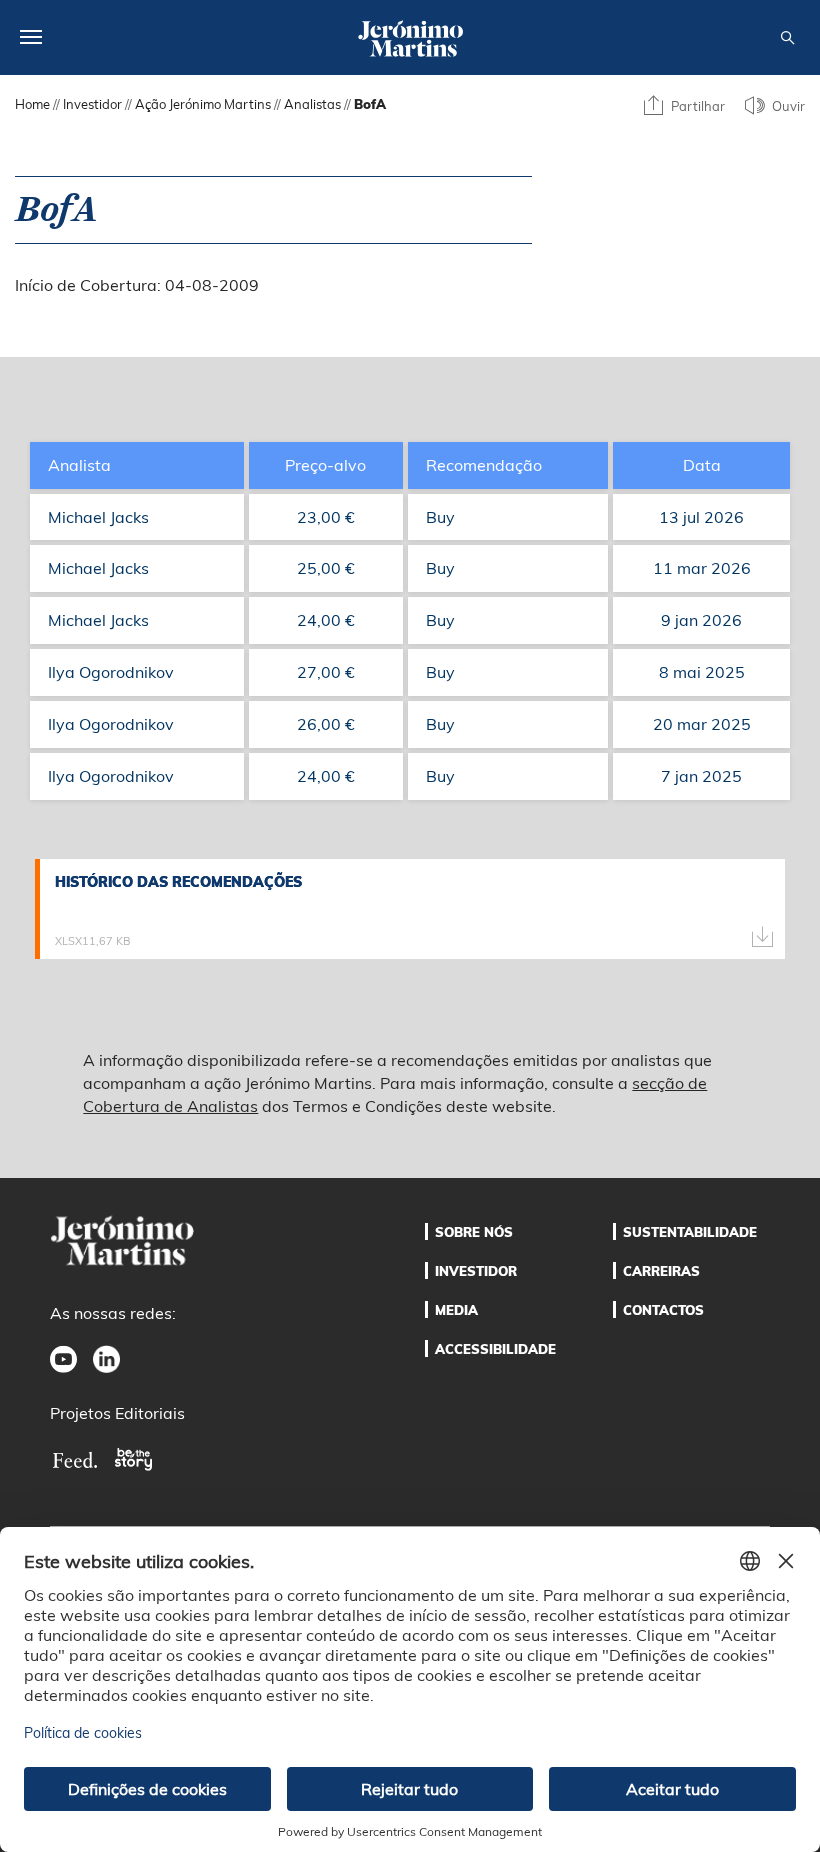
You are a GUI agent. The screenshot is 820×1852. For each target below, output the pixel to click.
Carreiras (661, 1271)
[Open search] (787, 38)
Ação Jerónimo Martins (203, 104)
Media (456, 1310)
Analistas (312, 104)
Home (32, 104)
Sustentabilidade (690, 1232)
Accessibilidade (495, 1349)
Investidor (92, 104)
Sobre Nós (474, 1232)
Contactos (663, 1310)
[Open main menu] (31, 37)
